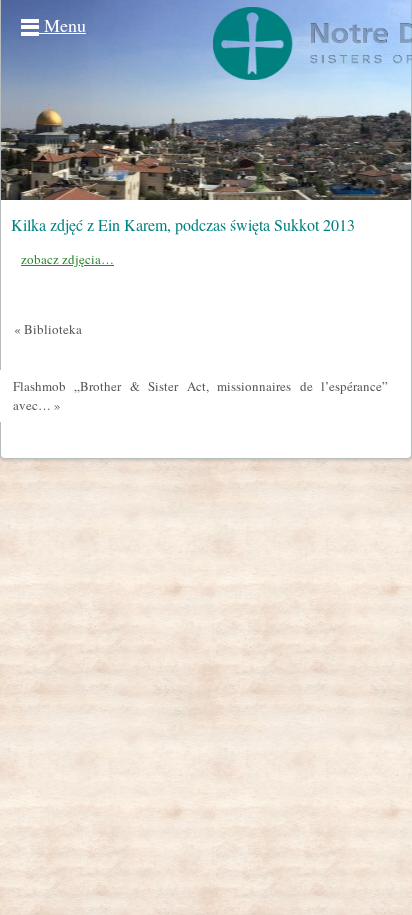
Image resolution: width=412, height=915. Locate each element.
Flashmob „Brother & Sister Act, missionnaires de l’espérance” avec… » (200, 395)
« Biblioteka (48, 329)
